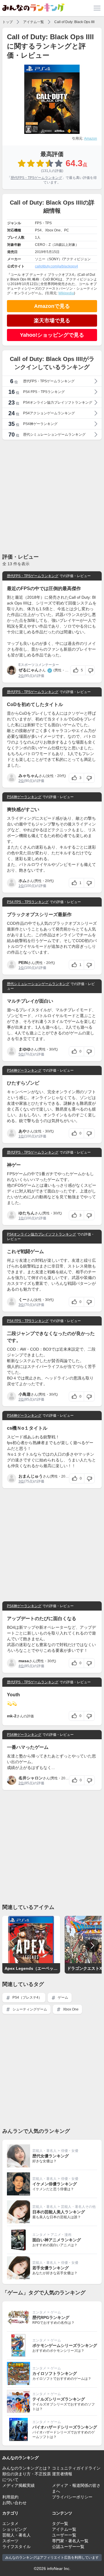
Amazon (91, 138)
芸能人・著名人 (44, 2151)
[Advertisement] (52, 496)
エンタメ (39, 2235)
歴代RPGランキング (51, 2317)
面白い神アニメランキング (57, 2240)
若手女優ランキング (51, 2268)
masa (24, 1661)
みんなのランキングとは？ (27, 2468)
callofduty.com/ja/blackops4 (56, 266)
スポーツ (10, 2541)
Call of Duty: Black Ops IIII (74, 22)
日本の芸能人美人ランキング (59, 2212)
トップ (8, 22)
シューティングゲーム (29, 2009)
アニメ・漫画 (61, 2235)
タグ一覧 (60, 2523)
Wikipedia (66, 293)
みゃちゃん (29, 776)
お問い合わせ (14, 2503)
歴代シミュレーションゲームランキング (38, 984)
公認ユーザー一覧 (68, 2547)
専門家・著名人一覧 (70, 2541)
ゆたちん (27, 1213)
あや (23, 1131)
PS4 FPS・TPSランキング (28, 902)
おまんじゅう (31, 1476)
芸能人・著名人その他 (78, 2207)
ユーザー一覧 (64, 2535)
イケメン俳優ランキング (55, 2184)
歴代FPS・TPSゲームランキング (36, 178)
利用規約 (10, 2497)
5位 (21, 1054)
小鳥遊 (25, 1394)
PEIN (23, 963)
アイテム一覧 (34, 22)
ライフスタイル (16, 2547)
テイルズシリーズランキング (59, 2399)
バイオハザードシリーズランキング (65, 2427)
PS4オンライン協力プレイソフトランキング (41, 1234)
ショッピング (14, 2529)
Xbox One (70, 2009)
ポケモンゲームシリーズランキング (65, 2345)
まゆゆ (25, 1049)
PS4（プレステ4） (27, 1997)
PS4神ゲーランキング (24, 797)
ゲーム (63, 1997)
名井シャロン (31, 1778)
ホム (23, 881)
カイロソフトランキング (55, 2373)
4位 (21, 1666)
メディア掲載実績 (18, 2485)
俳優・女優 (70, 2151)
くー (23, 1300)
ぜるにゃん (29, 670)
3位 (21, 1305)
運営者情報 (62, 2474)
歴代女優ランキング (51, 2156)
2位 (21, 676)
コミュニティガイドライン (76, 2468)
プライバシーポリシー (72, 2497)
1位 (21, 886)
